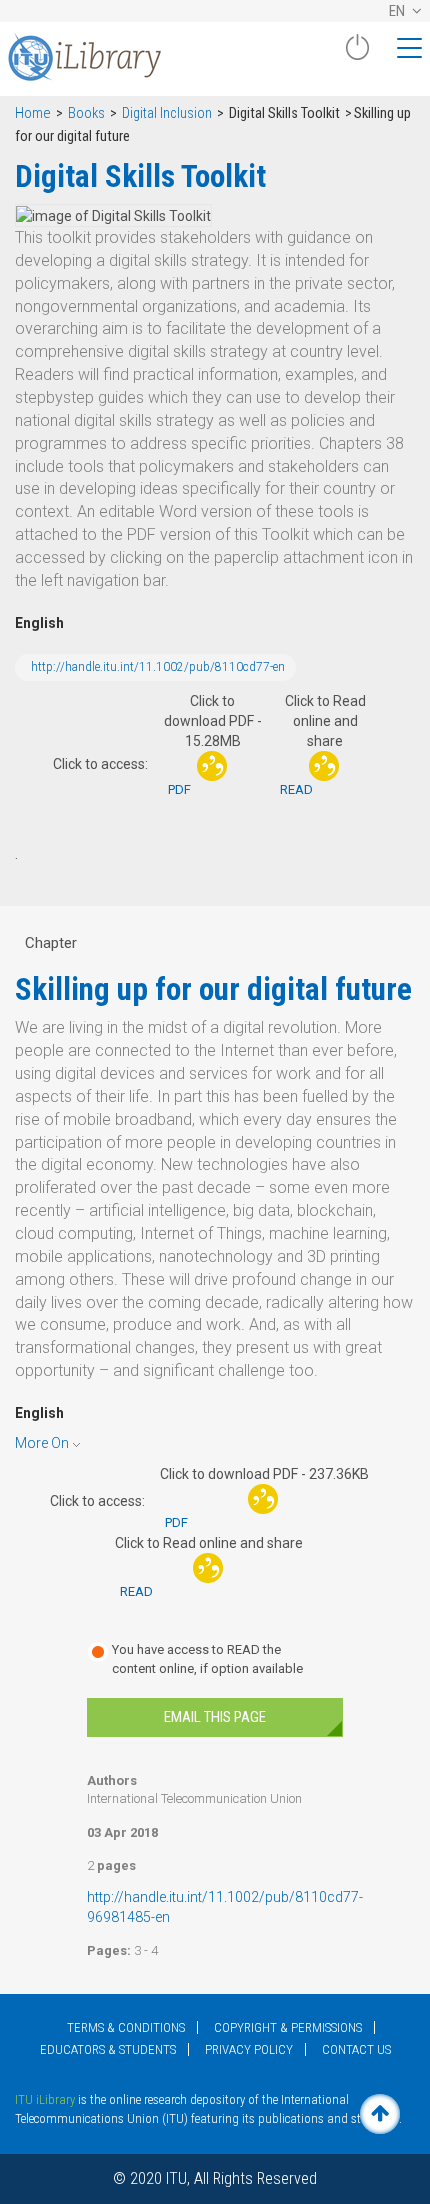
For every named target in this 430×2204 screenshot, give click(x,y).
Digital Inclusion (167, 113)
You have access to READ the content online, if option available (207, 1659)
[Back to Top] (380, 2114)
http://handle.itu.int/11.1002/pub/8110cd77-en (158, 667)
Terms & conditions (126, 2027)
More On (42, 1443)
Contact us (356, 2049)
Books (86, 113)
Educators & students (108, 2049)
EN (398, 11)
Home (33, 113)
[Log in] (357, 55)
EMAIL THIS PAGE (215, 1717)
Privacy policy (249, 2049)
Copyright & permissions (288, 2027)
